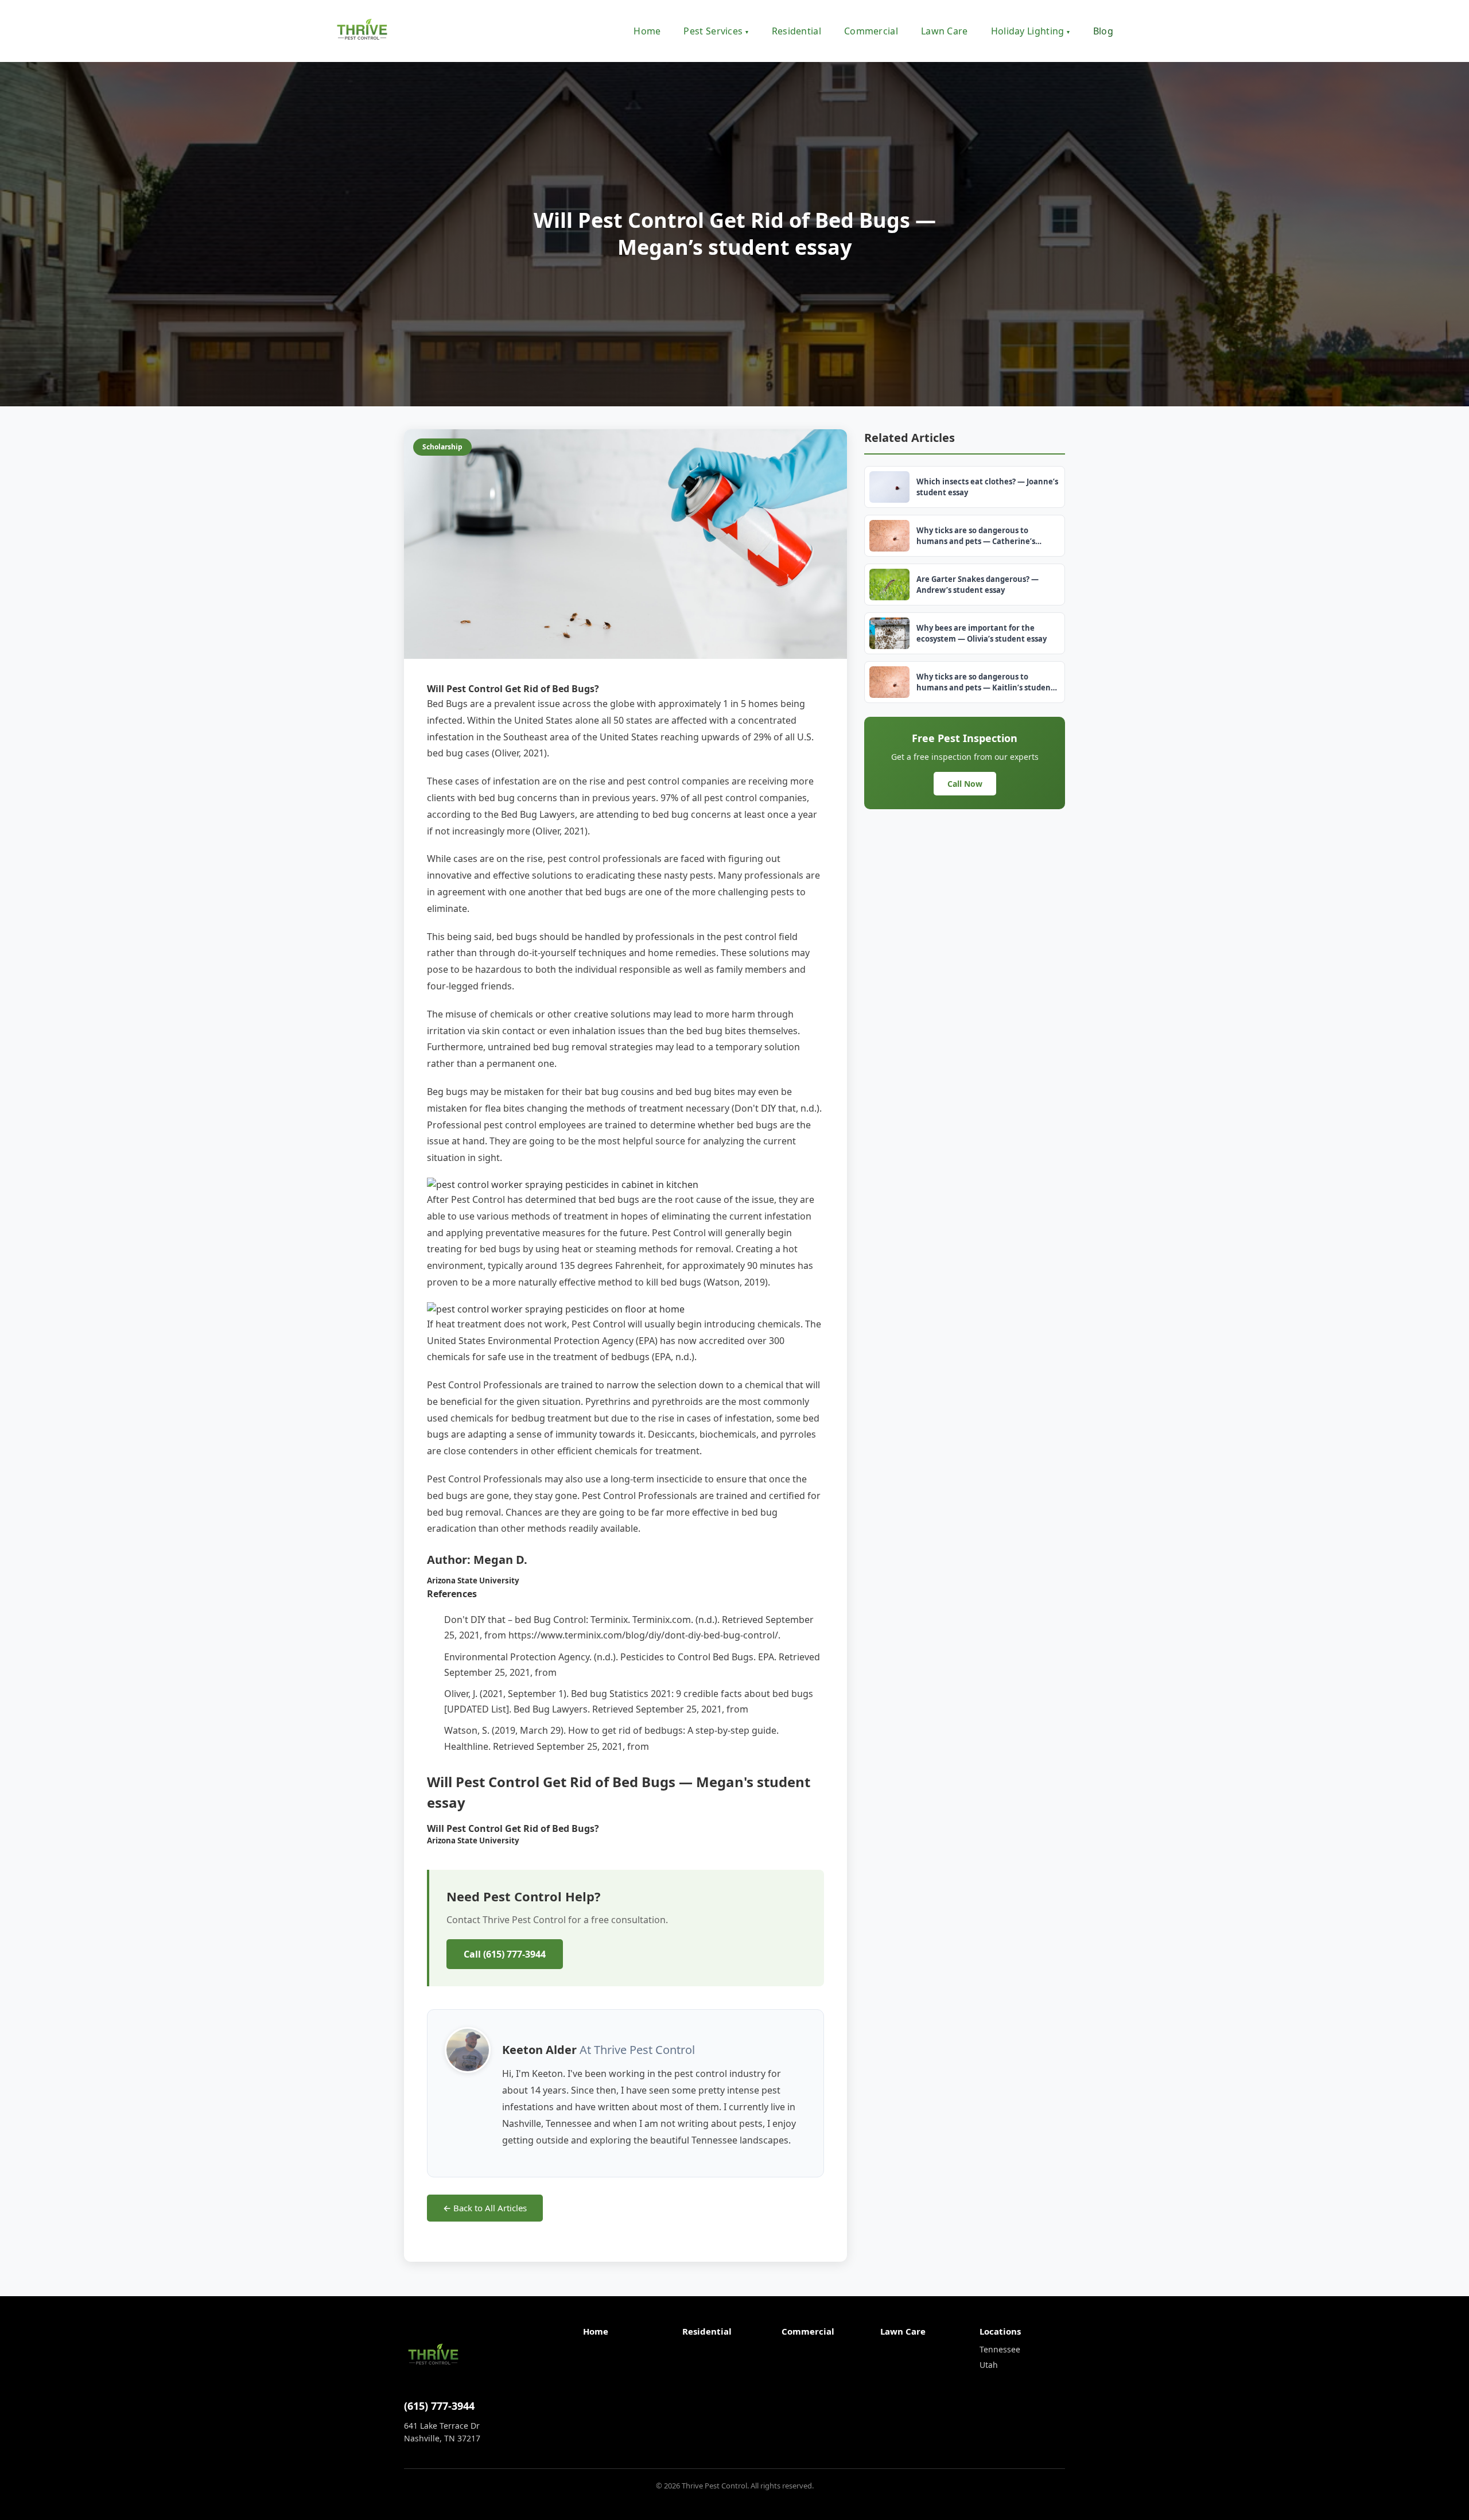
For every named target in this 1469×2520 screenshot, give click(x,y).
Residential (796, 31)
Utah (989, 2365)
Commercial (871, 31)
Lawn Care (945, 31)
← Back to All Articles (485, 2208)
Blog (1103, 31)
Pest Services (716, 31)
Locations (1000, 2331)
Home (647, 31)
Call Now (965, 784)
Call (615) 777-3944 (505, 1954)
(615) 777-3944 (439, 2406)
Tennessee (1000, 2349)
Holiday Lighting (1031, 31)
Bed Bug (445, 704)
